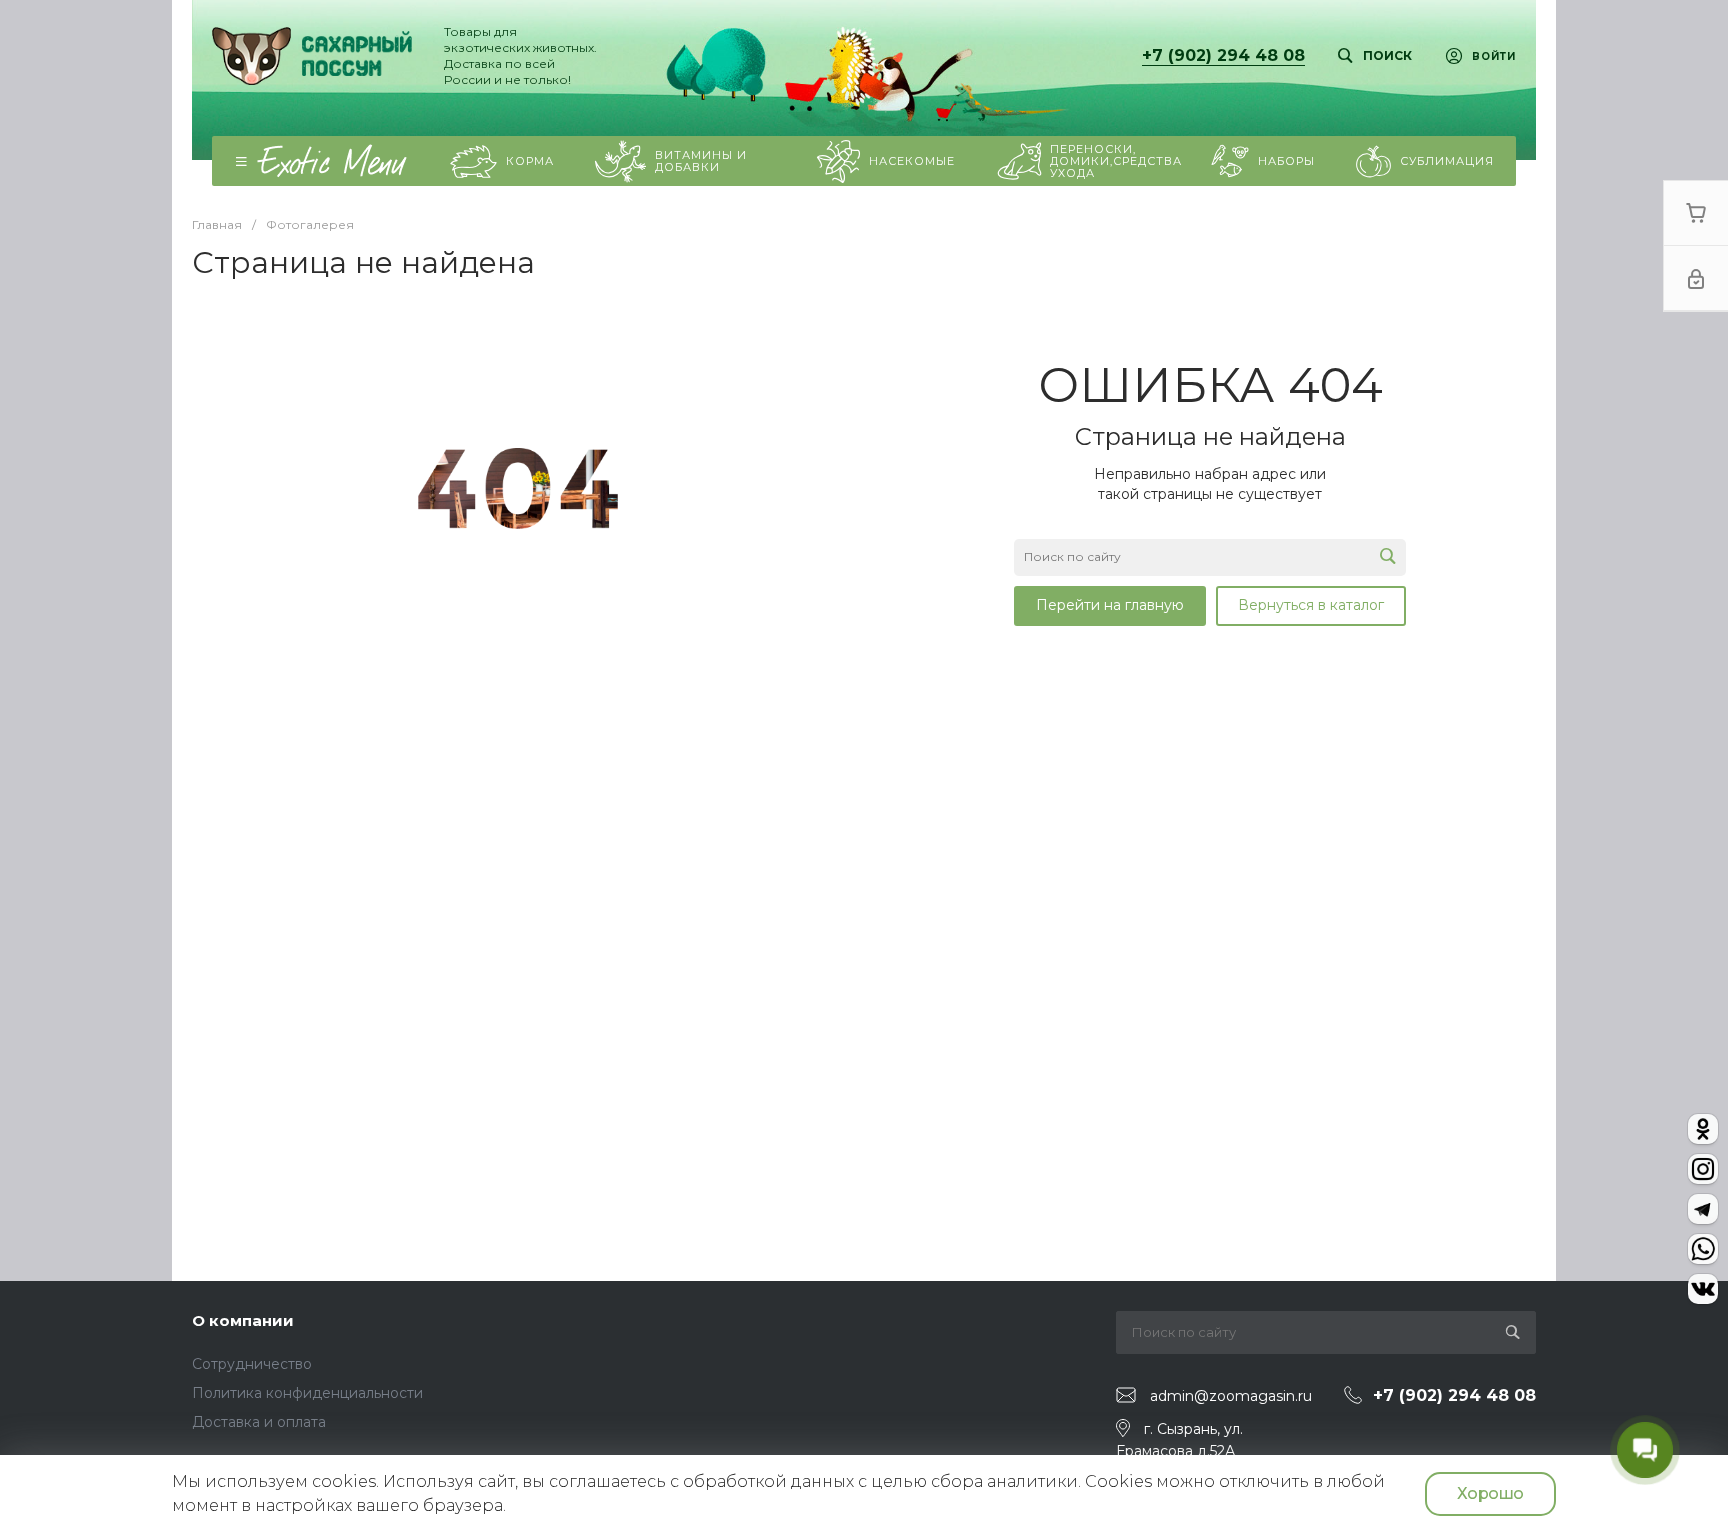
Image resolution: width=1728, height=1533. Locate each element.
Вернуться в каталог (1311, 605)
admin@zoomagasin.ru (1231, 1396)
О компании (243, 1320)
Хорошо (1490, 1493)
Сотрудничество (252, 1364)
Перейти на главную (1110, 605)
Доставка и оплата (259, 1422)
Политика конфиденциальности (307, 1393)
